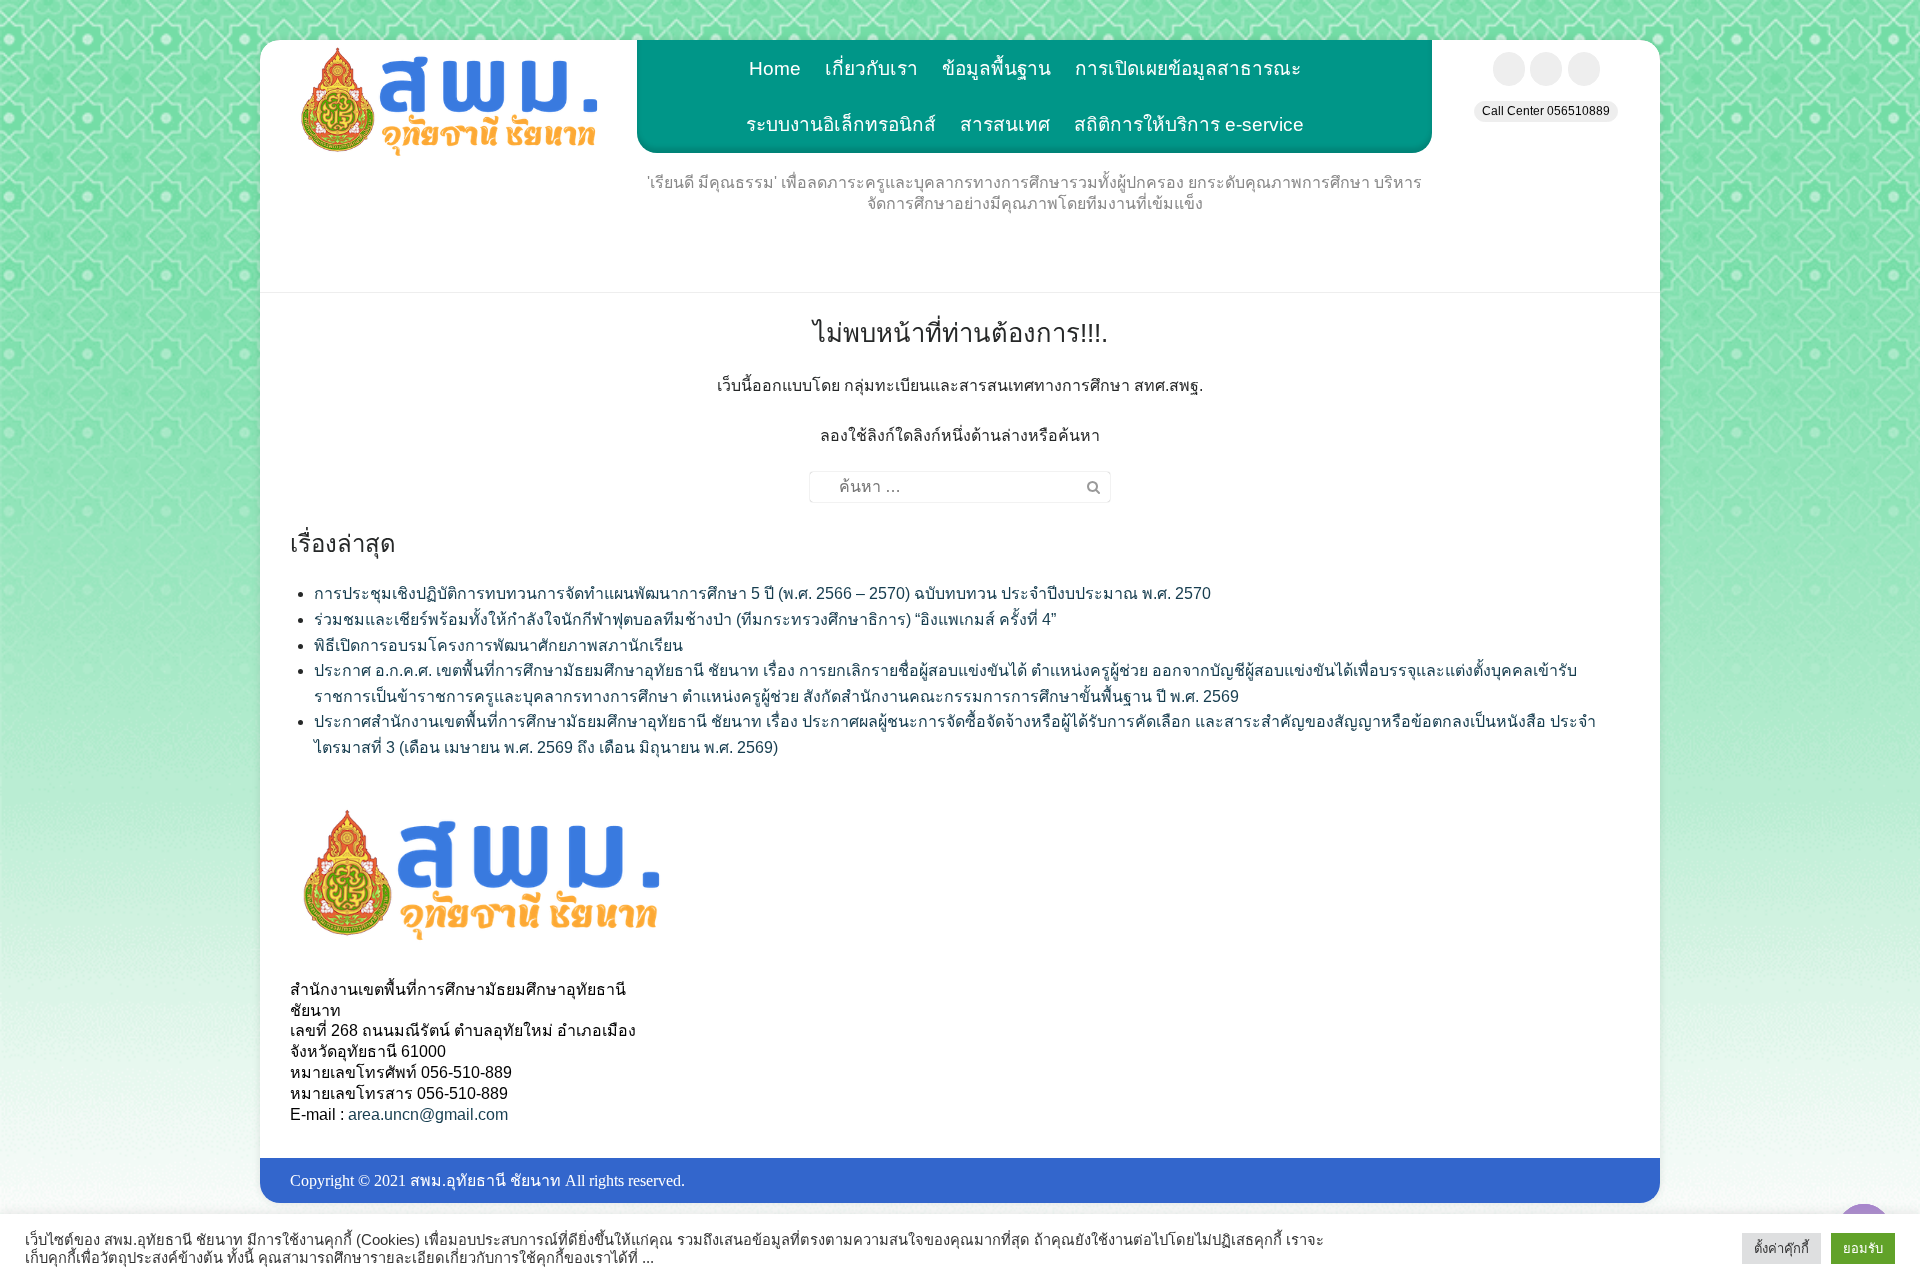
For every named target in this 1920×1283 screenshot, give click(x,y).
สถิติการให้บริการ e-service (1189, 124)
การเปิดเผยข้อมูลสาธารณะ (1188, 68)
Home (775, 68)
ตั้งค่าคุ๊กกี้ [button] (1781, 1248)
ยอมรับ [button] (1863, 1248)
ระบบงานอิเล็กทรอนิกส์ (841, 124)
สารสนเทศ (1005, 124)
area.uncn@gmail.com (428, 1114)
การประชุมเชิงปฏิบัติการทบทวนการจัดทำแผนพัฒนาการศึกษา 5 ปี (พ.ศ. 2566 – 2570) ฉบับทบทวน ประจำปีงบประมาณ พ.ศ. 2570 (762, 593)
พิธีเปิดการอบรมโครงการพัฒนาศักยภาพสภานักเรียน (498, 645)
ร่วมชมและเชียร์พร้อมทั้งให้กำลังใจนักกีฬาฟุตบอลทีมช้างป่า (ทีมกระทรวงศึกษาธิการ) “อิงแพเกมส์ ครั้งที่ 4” (685, 619)
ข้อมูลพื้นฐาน (996, 68)
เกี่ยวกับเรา (871, 68)
